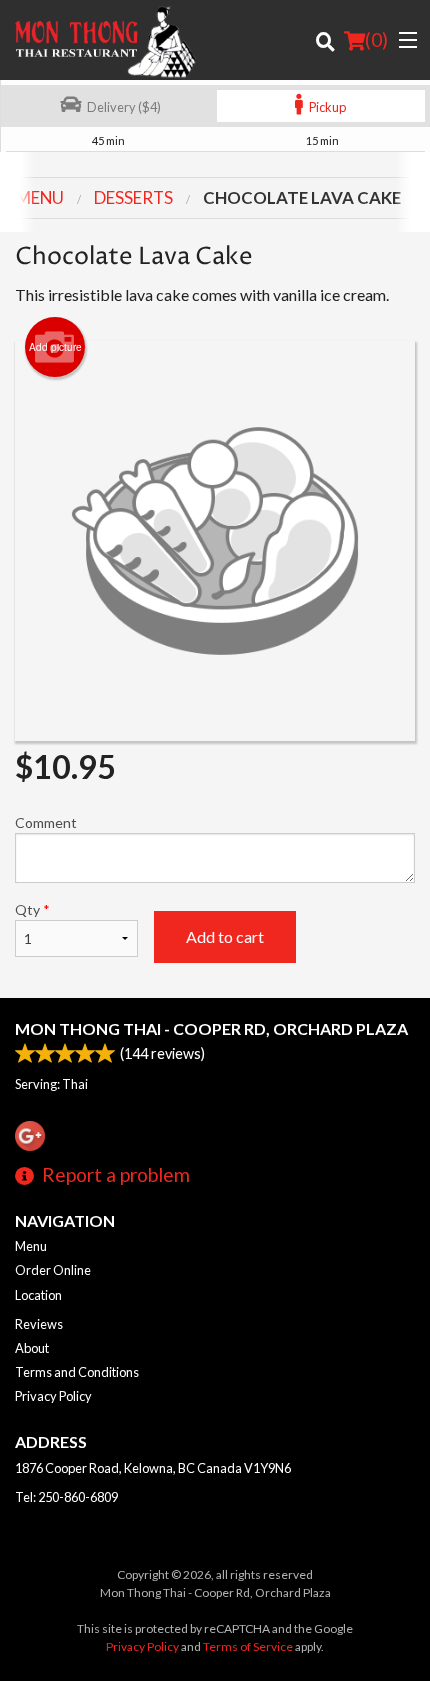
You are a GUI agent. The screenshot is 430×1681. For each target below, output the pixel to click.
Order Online (53, 1270)
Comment (46, 822)
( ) (376, 39)
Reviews (39, 1324)
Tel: (66, 1497)
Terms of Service (248, 1646)
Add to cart (225, 936)
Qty (32, 909)
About (32, 1348)
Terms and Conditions (77, 1372)
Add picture (55, 347)
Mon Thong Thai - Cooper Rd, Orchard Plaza (211, 1028)
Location (38, 1295)
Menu (31, 1246)
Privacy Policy (53, 1396)
